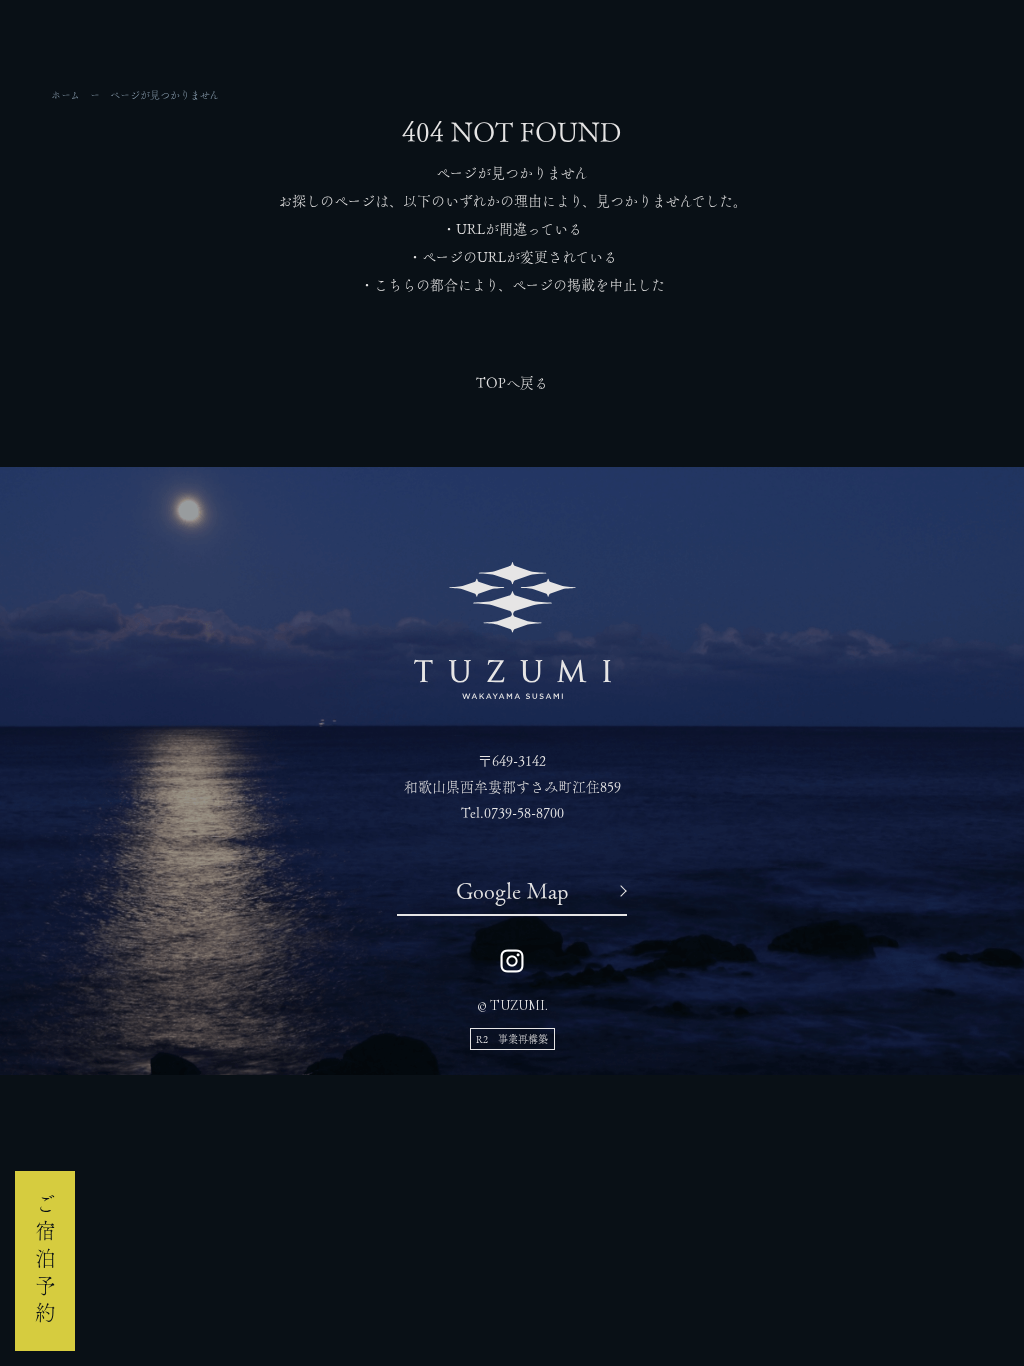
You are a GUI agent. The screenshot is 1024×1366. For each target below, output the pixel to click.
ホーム (65, 95)
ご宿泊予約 (45, 1261)
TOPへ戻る (512, 383)
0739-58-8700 (524, 813)
